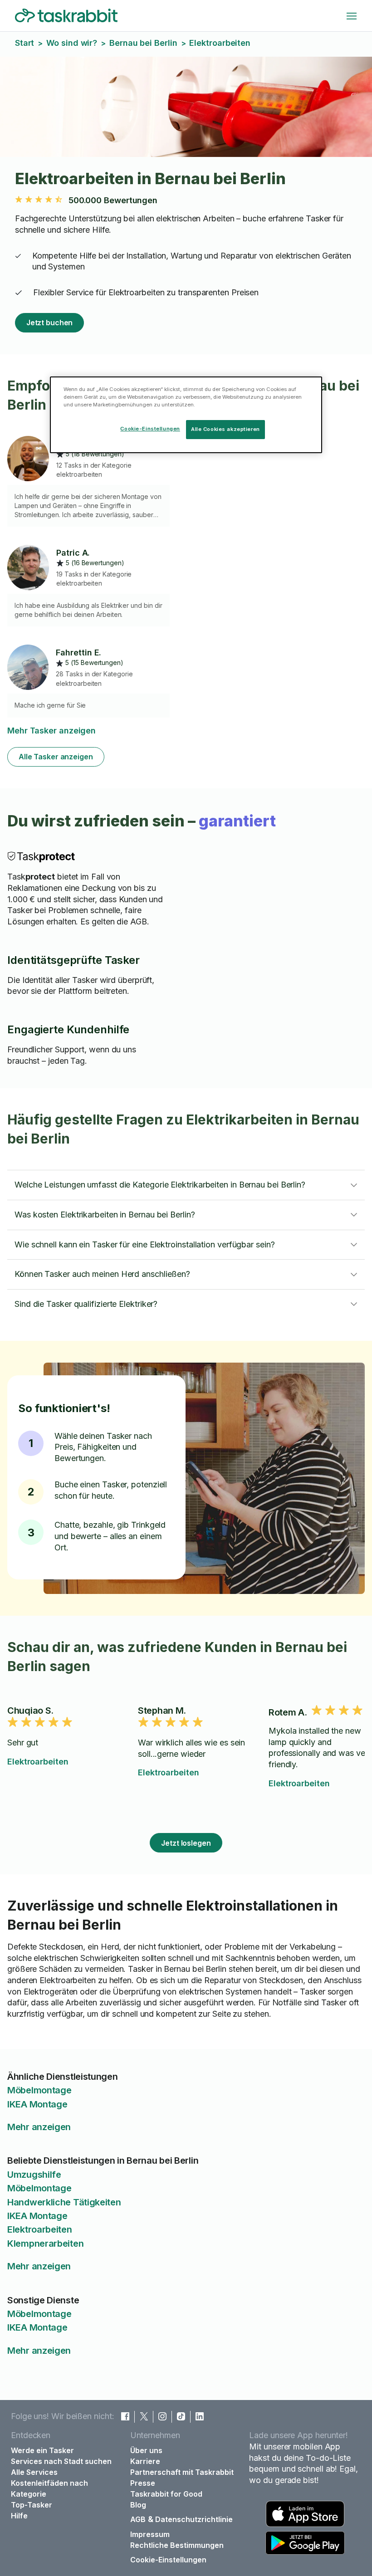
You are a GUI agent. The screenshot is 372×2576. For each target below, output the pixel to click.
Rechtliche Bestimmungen (177, 2545)
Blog (138, 2505)
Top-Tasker (32, 2505)
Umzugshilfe (34, 2175)
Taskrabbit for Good (166, 2494)
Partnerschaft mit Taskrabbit (182, 2472)
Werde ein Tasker (42, 2450)
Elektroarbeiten (38, 1762)
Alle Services (34, 2472)
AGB (138, 2519)
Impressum (150, 2534)
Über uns (146, 2450)
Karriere (145, 2461)
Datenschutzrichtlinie (194, 2519)
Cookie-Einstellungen (168, 2560)
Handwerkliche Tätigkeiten (64, 2202)
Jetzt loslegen (186, 1843)
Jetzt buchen (50, 323)
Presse (143, 2483)
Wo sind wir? (72, 43)
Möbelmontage (39, 2090)
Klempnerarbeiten (45, 2244)
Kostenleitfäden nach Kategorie (49, 2488)
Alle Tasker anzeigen (56, 757)
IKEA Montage (37, 2104)
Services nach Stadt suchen (61, 2461)
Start (25, 43)
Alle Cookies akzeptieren (225, 429)
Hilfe (19, 2516)
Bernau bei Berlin (143, 43)
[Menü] (352, 16)
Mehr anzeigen (39, 2127)
